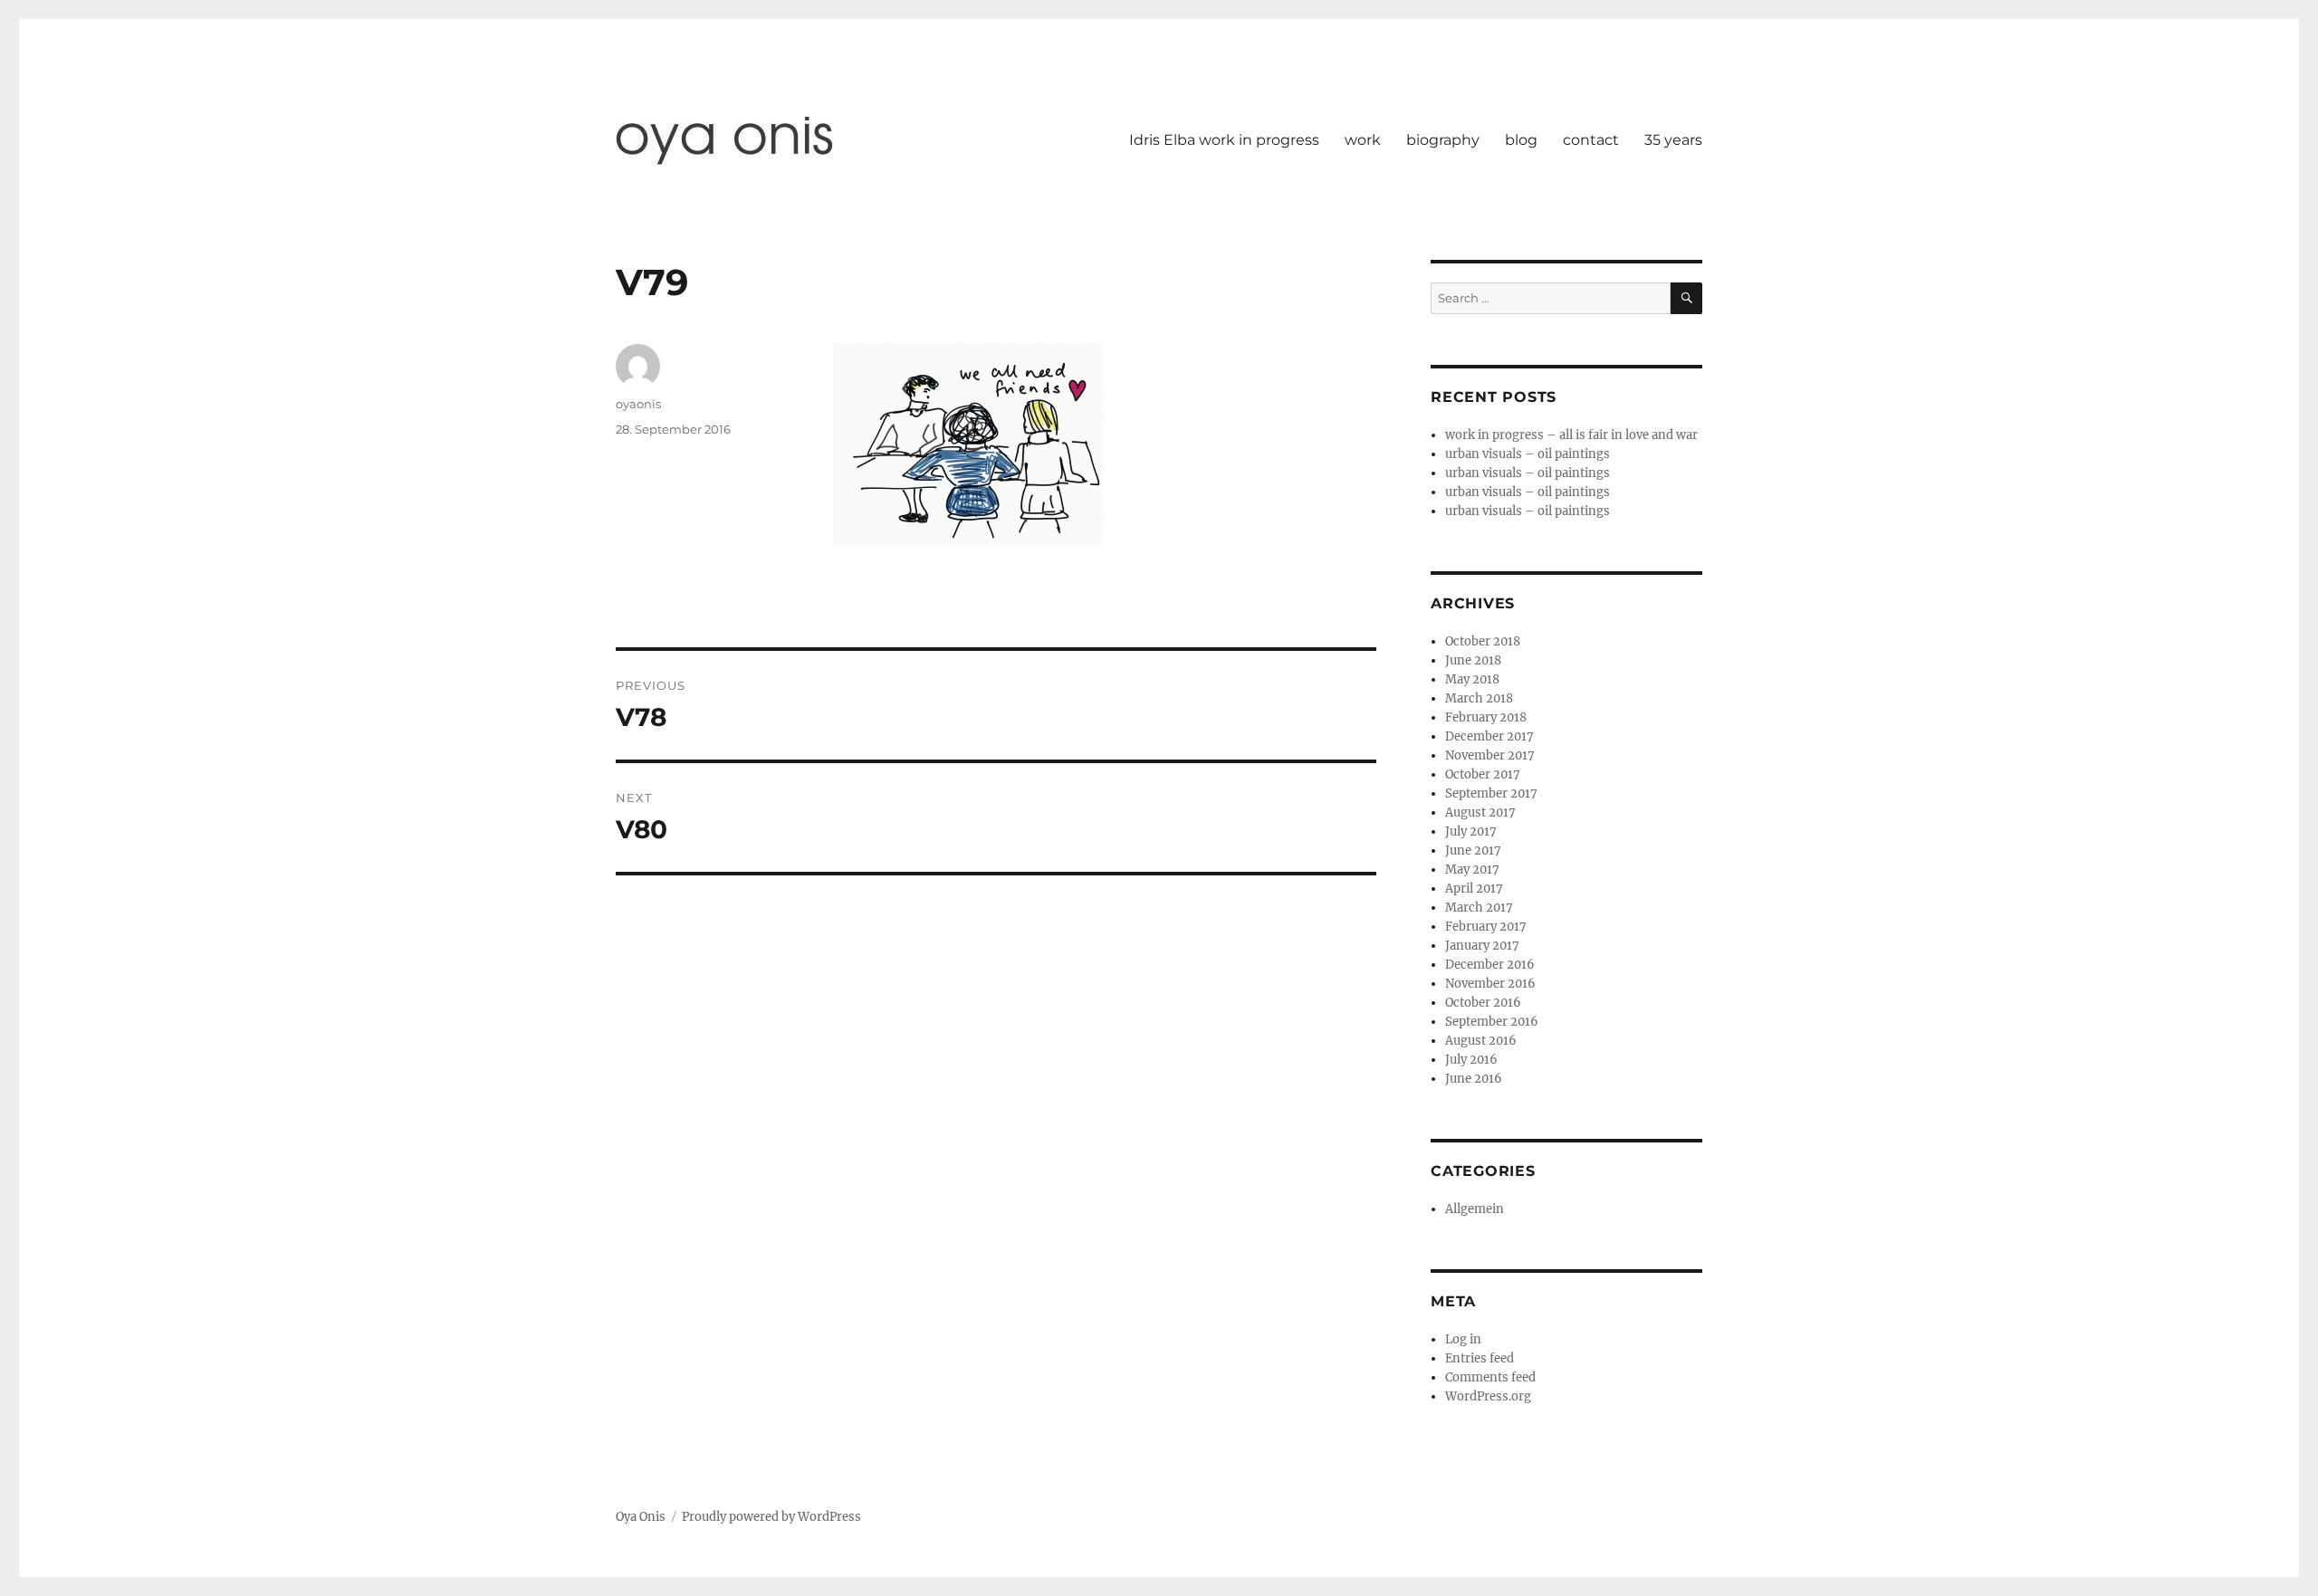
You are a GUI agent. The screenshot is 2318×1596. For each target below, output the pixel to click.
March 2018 (1479, 698)
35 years (1673, 140)
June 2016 (1474, 1079)
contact (1591, 140)
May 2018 (1472, 679)
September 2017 (1491, 793)
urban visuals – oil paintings (1528, 454)
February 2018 (1486, 717)
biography (1443, 140)
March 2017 (1479, 908)
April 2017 (1474, 889)
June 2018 (1473, 660)
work (1363, 140)
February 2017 (1486, 927)
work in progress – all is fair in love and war (1571, 435)
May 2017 (1472, 870)
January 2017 (1482, 946)
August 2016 (1481, 1041)
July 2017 (1471, 831)
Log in (1463, 1339)
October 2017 (1483, 774)
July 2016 (1471, 1060)
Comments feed (1490, 1377)
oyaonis (638, 404)
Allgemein (1475, 1209)
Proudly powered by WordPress (771, 1517)
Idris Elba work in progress (1224, 140)
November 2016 (1490, 984)
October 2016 (1483, 1003)
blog (1521, 140)
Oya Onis (641, 1517)
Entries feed (1480, 1358)
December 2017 (1489, 736)
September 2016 (1492, 1022)
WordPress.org (1488, 1396)
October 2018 (1483, 641)
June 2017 (1473, 851)
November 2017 (1490, 755)
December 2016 (1490, 965)
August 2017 (1480, 812)
